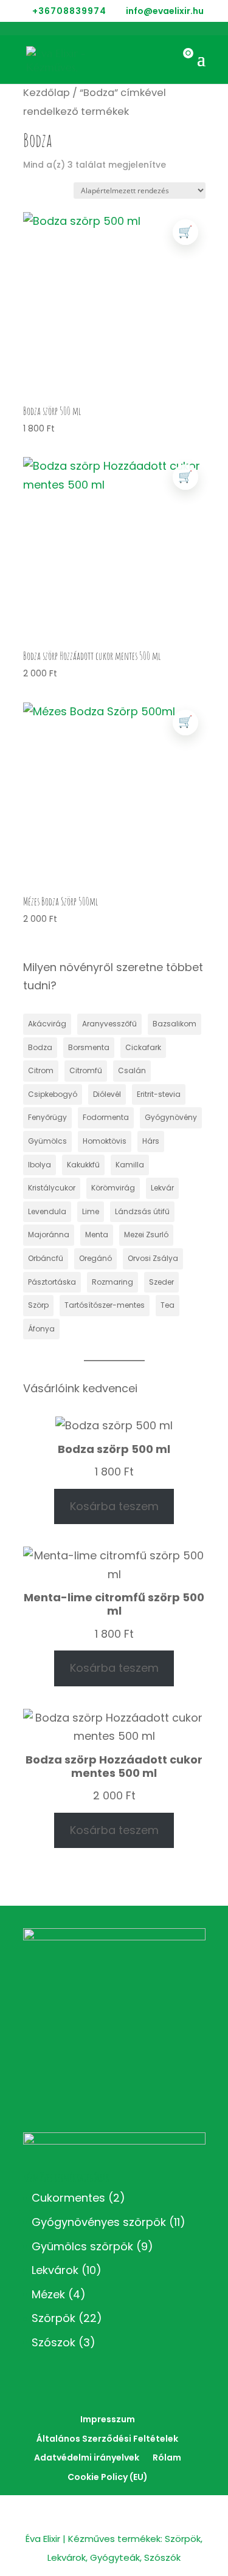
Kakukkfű (83, 1165)
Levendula (47, 1211)
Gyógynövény (171, 1117)
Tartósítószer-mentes (105, 1305)
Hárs (151, 1141)
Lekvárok (55, 2270)
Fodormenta (106, 1117)
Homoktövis (105, 1141)
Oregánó (95, 1258)
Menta (97, 1235)
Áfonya (41, 1329)
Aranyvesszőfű (109, 1024)
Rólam (167, 2458)
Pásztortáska (52, 1282)
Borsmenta (89, 1047)
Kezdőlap (47, 93)
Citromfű (86, 1070)
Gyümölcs (47, 1141)
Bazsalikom (174, 1024)
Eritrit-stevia (159, 1094)
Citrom (41, 1070)
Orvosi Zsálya (153, 1258)
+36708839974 (69, 11)
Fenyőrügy (47, 1117)
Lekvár (162, 1188)
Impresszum (108, 2419)
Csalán (132, 1070)
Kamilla (130, 1165)
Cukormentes (68, 2198)
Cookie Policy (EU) (108, 2477)
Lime (91, 1211)
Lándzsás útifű (142, 1211)
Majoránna (49, 1235)
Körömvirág (113, 1188)
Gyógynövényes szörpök (99, 2222)
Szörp (38, 1305)
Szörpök (54, 2318)
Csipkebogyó (53, 1094)
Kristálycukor (52, 1188)
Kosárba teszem (114, 1506)
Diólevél (107, 1094)
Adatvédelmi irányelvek (87, 2458)
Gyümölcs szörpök (82, 2246)
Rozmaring (112, 1282)
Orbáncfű (46, 1258)
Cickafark (143, 1047)
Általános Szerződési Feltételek (107, 2439)
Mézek (48, 2294)
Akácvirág (47, 1024)
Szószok (54, 2342)
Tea (168, 1305)
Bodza (40, 1047)
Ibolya (40, 1165)
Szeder (161, 1282)
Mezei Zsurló (146, 1235)
